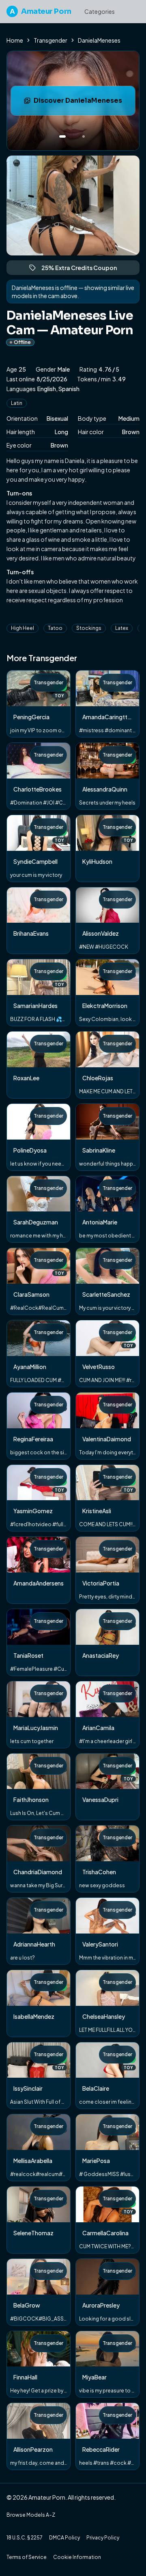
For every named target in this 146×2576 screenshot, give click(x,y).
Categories (100, 11)
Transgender (50, 40)
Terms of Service (27, 2557)
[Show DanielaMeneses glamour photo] (84, 136)
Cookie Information (77, 2557)
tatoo (55, 628)
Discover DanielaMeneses (84, 103)
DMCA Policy (64, 2538)
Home (15, 40)
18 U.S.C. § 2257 (25, 2538)
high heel (23, 628)
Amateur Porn (41, 11)
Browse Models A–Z (31, 2515)
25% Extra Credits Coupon (83, 269)
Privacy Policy (103, 2538)
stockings (89, 628)
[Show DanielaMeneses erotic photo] (62, 136)
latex (122, 628)
